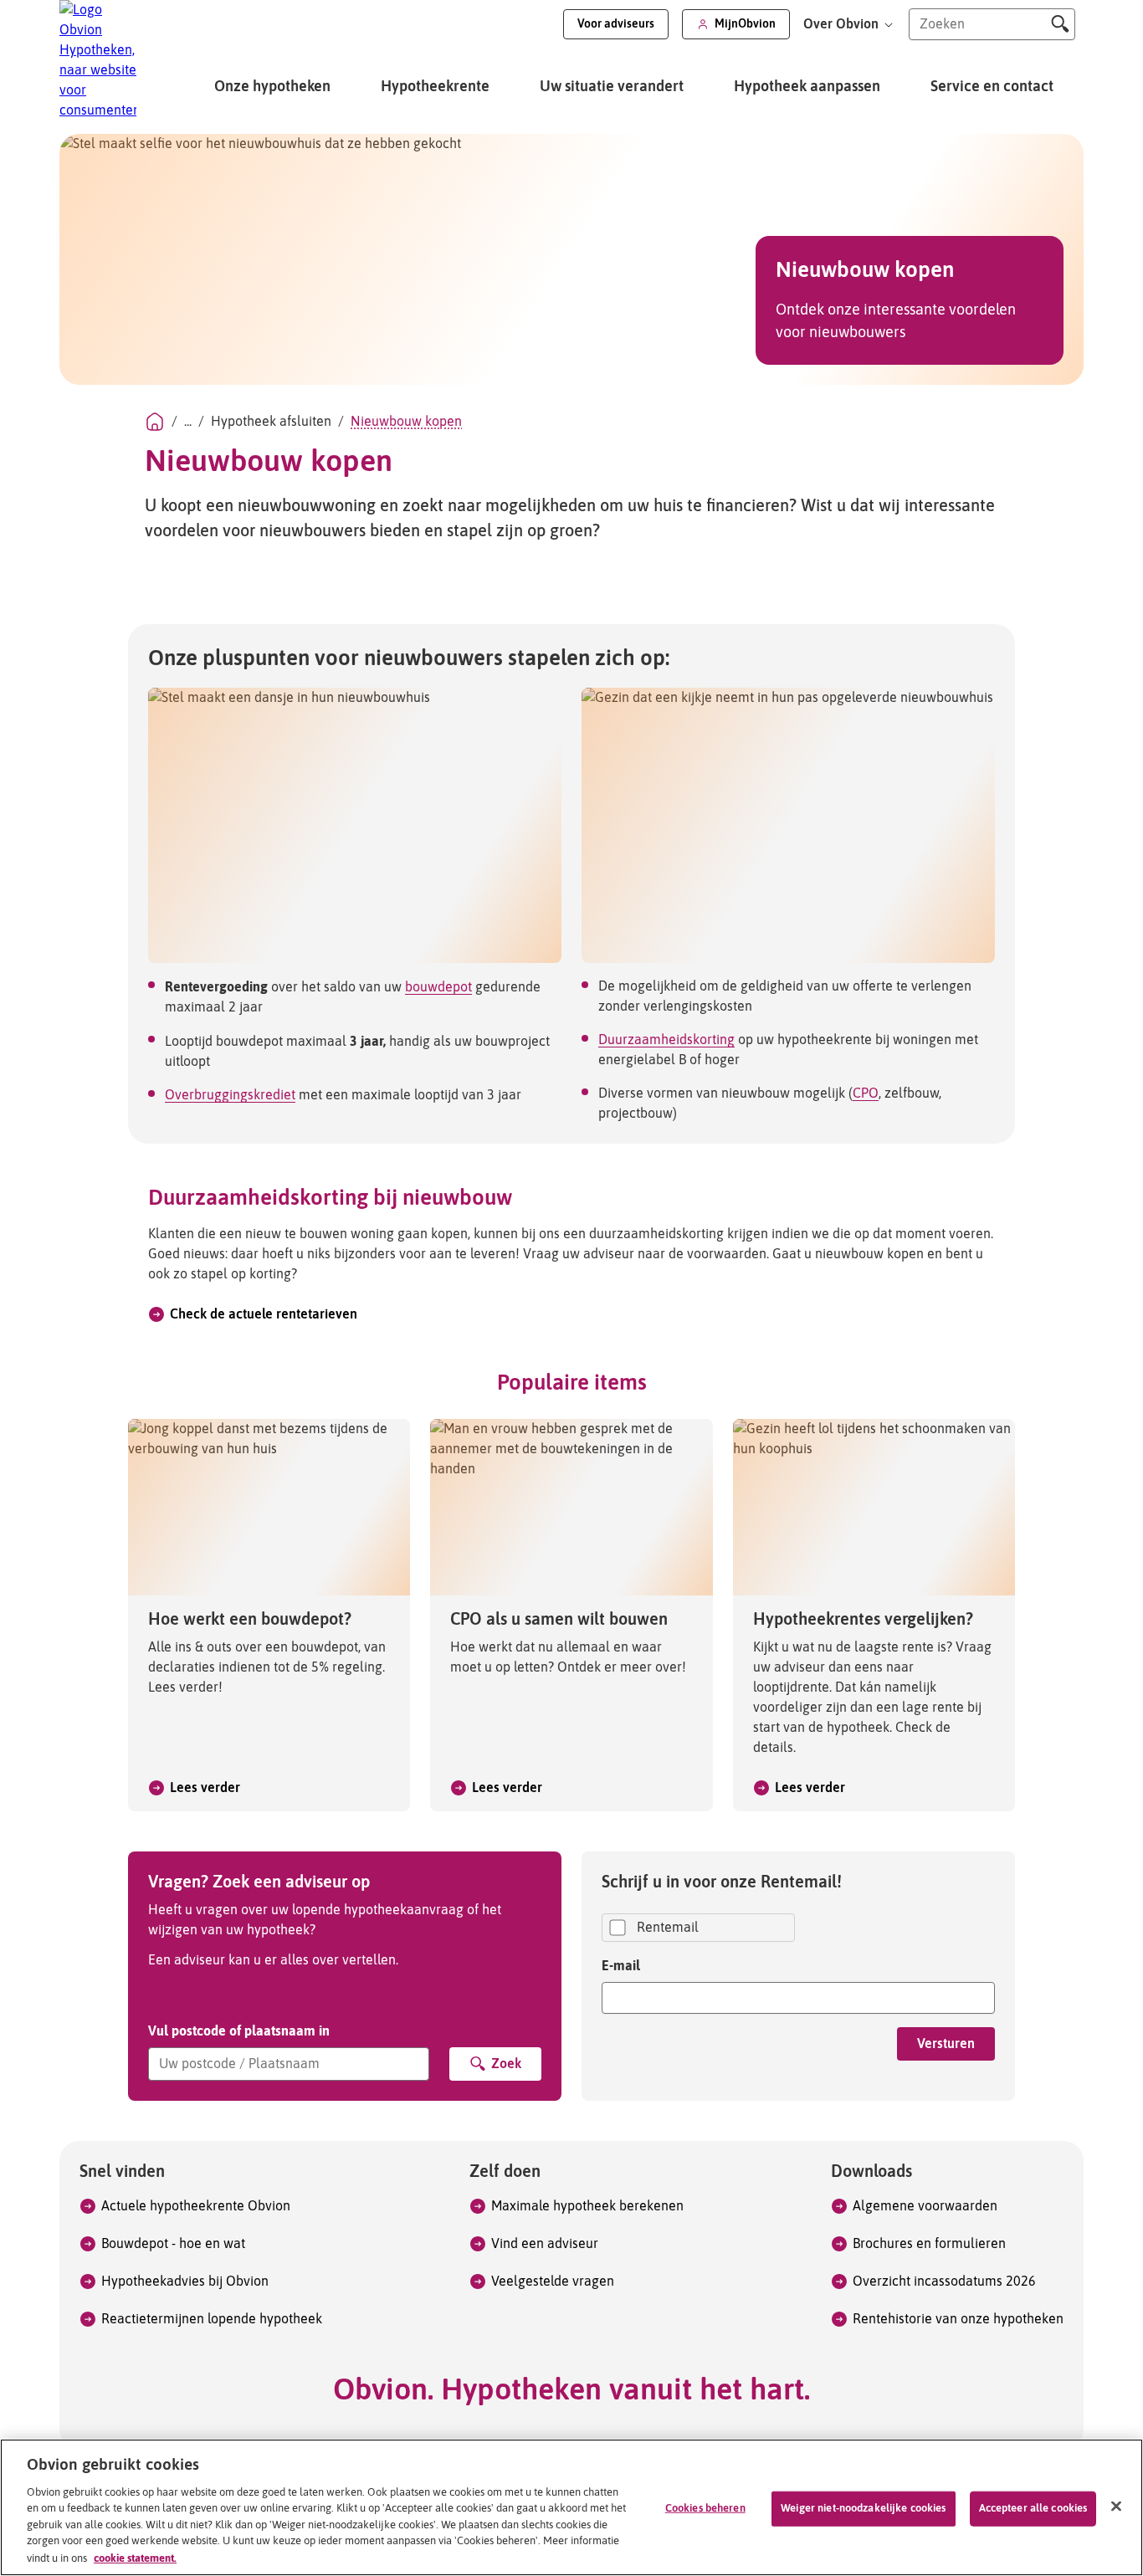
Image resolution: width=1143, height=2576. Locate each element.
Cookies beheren (705, 2509)
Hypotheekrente (435, 87)
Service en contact (992, 87)
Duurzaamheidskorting (666, 1040)
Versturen (946, 2044)
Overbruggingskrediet (230, 1095)
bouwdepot (438, 987)
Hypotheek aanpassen (807, 87)
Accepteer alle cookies (1033, 2509)
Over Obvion (843, 24)
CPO (866, 1093)
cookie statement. (135, 2558)
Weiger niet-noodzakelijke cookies (863, 2509)
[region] (571, 2507)
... (188, 422)
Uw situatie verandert (612, 87)
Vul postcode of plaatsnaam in (239, 2031)
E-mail (621, 1965)
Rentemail (668, 1928)
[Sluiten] (1116, 2507)
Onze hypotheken (272, 87)
